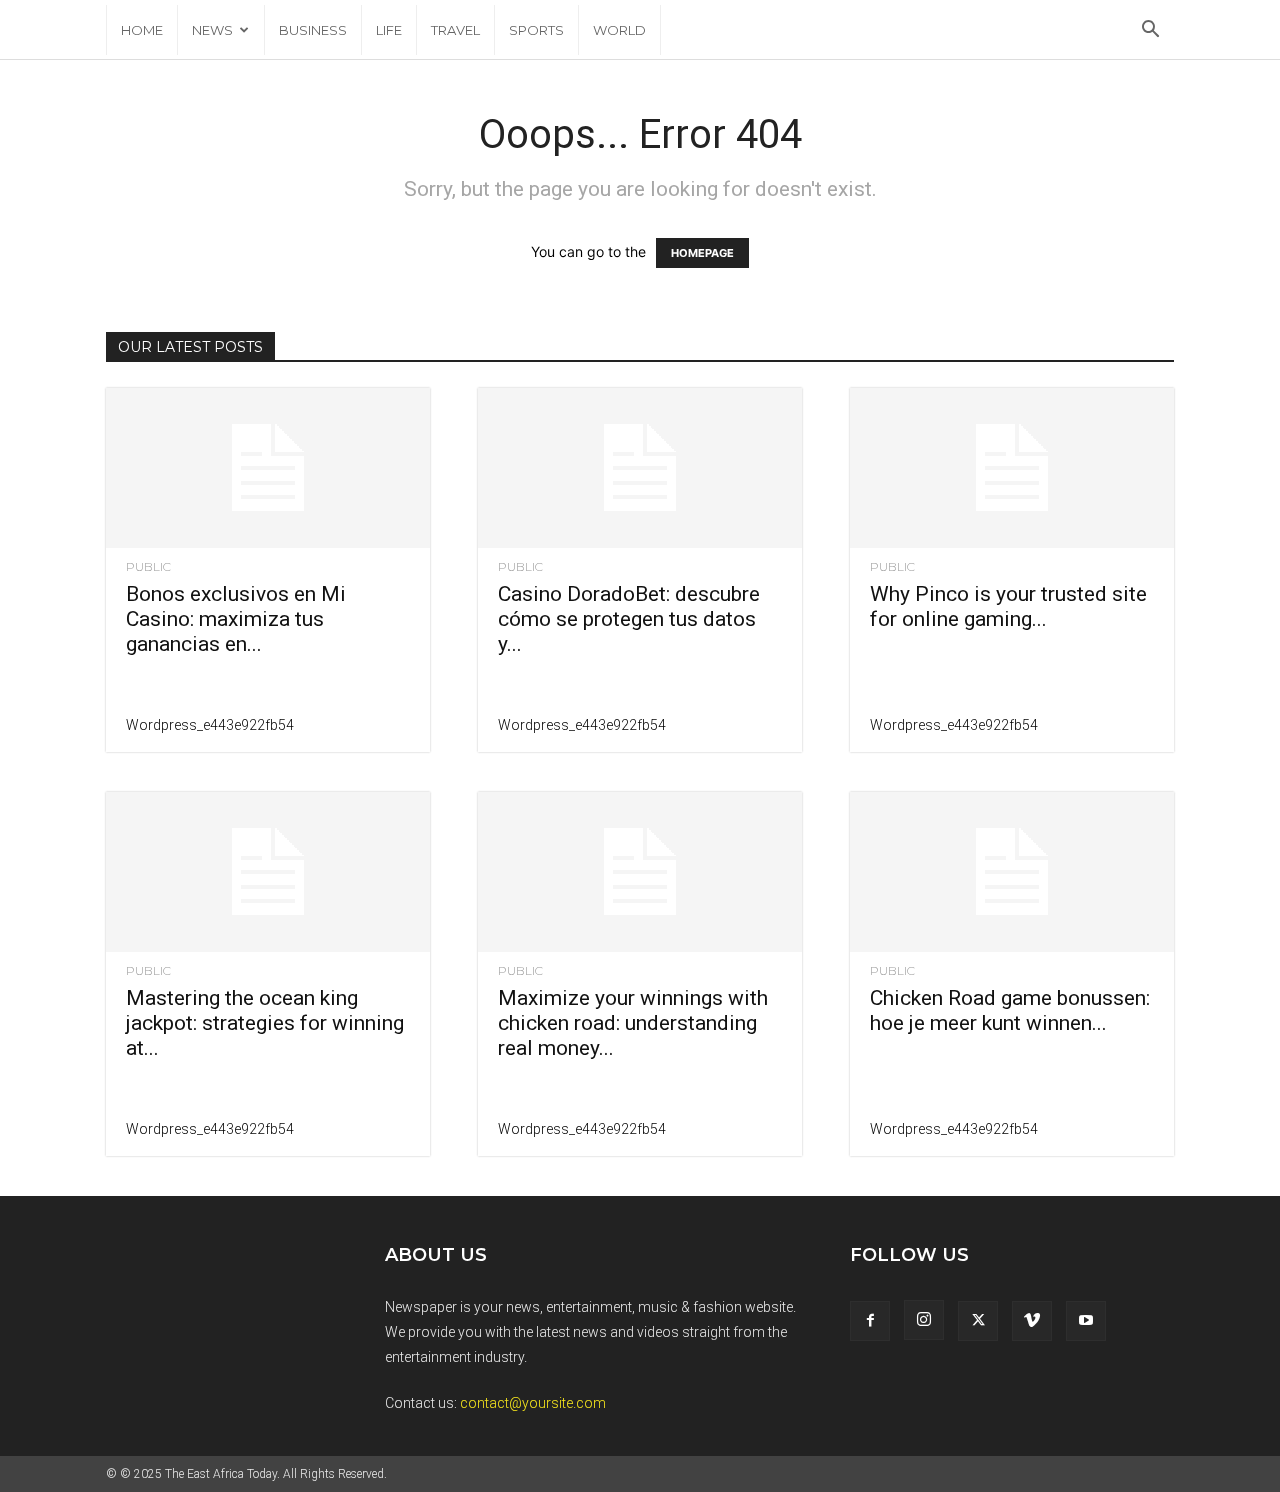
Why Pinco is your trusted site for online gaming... (1008, 606)
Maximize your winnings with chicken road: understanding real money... (633, 1023)
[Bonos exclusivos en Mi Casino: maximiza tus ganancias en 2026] (268, 468)
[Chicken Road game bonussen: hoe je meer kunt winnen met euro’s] (1012, 872)
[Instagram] (924, 1320)
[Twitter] (978, 1321)
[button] (1150, 31)
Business (313, 30)
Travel (455, 30)
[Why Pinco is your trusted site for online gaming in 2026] (1012, 468)
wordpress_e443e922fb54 (210, 725)
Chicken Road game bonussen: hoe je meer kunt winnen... (1010, 1010)
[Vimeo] (1032, 1321)
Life (389, 30)
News (212, 30)
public (148, 567)
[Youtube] (1086, 1321)
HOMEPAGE (702, 253)
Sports (536, 30)
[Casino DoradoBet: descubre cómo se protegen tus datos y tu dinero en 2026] (640, 468)
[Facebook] (870, 1321)
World (619, 30)
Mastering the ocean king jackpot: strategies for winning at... (265, 1023)
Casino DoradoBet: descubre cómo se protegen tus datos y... (629, 619)
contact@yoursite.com (533, 1403)
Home (142, 30)
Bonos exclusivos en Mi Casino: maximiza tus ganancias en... (236, 619)
